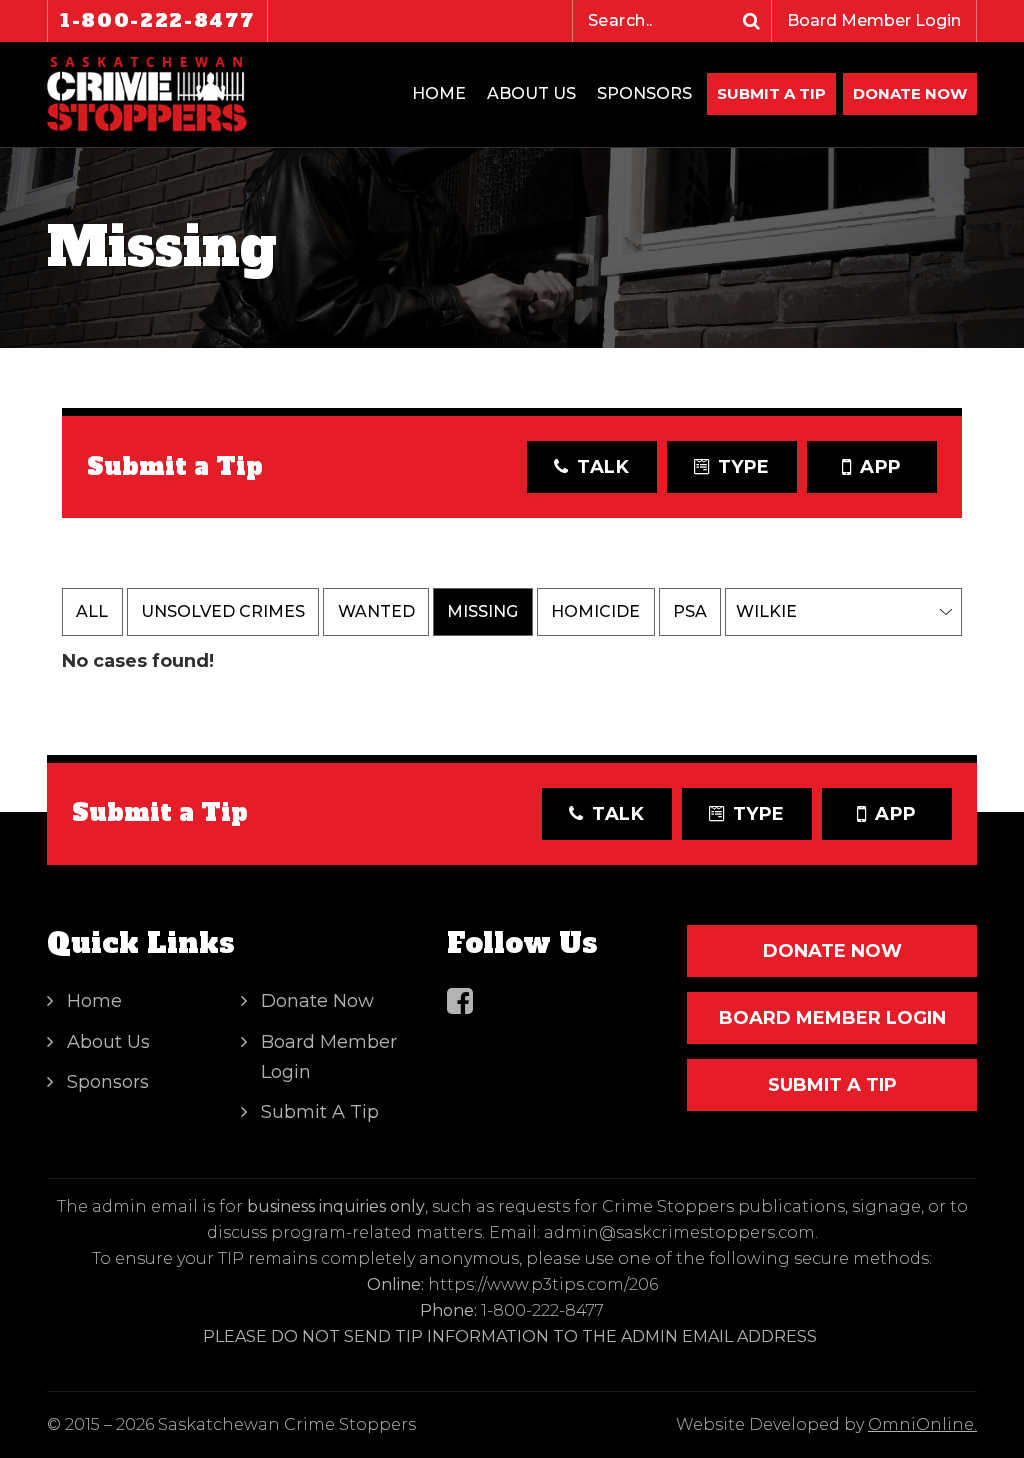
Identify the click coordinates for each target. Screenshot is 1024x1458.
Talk (603, 467)
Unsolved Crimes (223, 611)
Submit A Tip (771, 93)
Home (439, 93)
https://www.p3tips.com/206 (543, 1284)
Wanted (376, 611)
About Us (531, 93)
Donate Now (317, 1001)
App (881, 467)
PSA (690, 611)
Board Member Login (874, 20)
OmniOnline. (922, 1424)
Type (744, 467)
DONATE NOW (910, 93)
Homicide (595, 611)
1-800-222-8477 (157, 20)
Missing (482, 611)
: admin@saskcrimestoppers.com (676, 1232)
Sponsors (644, 93)
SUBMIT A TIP (832, 1085)
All (92, 611)
